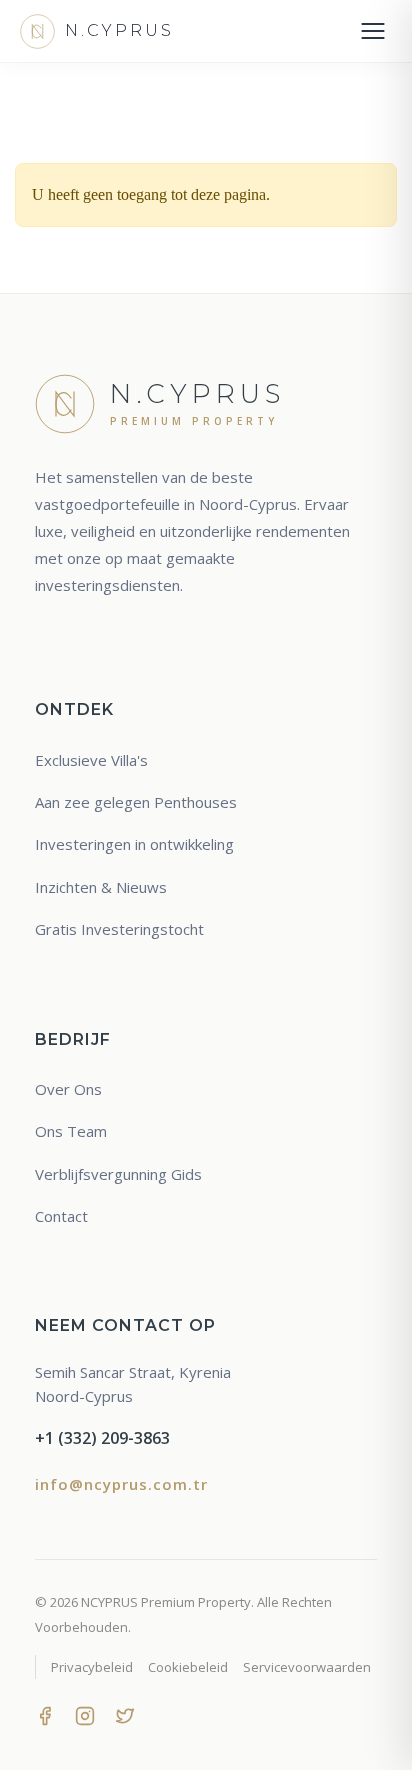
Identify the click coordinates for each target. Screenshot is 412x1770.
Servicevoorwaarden (307, 1667)
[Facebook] (45, 1714)
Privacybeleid (92, 1667)
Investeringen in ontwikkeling (134, 844)
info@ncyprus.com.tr (121, 1484)
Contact (61, 1216)
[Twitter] (125, 1714)
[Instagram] (85, 1714)
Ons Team (71, 1131)
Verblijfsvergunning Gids (118, 1174)
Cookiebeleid (188, 1667)
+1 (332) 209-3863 (102, 1438)
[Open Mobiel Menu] (373, 31)
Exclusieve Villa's (91, 760)
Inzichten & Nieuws (101, 887)
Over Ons (68, 1089)
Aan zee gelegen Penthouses (136, 802)
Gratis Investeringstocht (119, 929)
